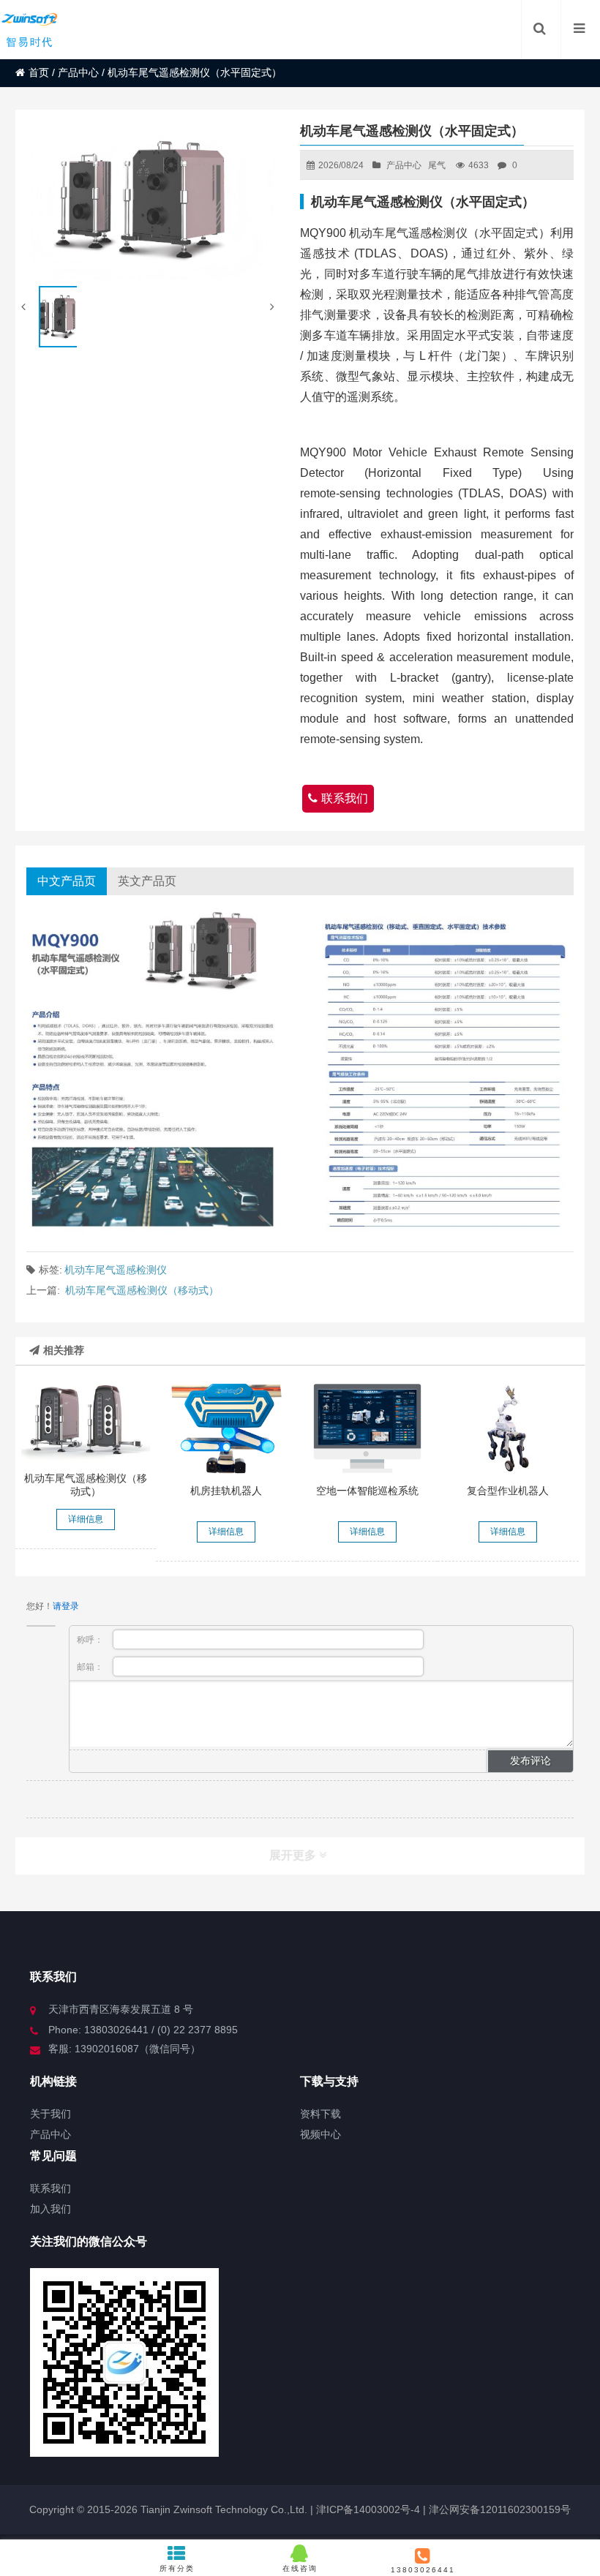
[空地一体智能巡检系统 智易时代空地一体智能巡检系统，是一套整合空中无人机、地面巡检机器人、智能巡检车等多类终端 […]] (368, 1428)
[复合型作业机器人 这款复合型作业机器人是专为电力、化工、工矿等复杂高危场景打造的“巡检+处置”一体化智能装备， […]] (508, 1428)
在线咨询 (300, 2568)
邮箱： (91, 1667)
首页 (39, 72)
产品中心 (78, 72)
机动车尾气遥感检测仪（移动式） (142, 1290)
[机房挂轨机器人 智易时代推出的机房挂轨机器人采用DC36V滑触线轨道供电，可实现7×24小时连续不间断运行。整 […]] (226, 1428)
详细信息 (86, 1519)
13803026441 (423, 2570)
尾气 (437, 165)
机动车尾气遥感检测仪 (116, 1270)
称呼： (91, 1640)
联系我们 (345, 798)
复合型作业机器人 (508, 1491)
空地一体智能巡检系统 (367, 1491)
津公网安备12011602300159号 (500, 2509)
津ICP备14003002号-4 (367, 2509)
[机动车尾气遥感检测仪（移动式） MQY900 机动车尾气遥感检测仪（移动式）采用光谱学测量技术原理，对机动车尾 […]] (86, 1422)
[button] (274, 307)
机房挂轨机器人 (226, 1491)
